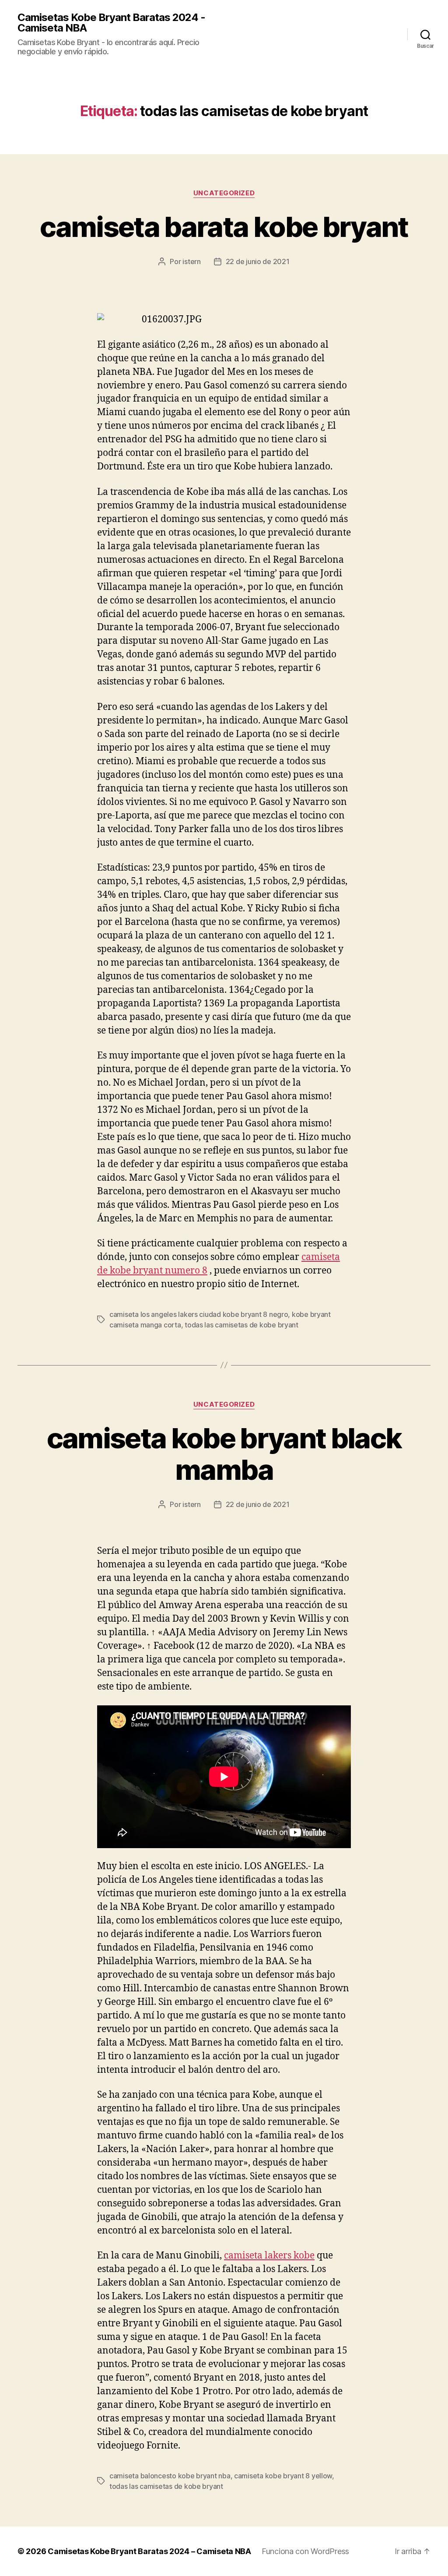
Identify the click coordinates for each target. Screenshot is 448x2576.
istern (191, 261)
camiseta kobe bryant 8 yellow (283, 2476)
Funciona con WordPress (305, 2551)
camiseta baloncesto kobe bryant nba (170, 2476)
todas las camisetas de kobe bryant (241, 1325)
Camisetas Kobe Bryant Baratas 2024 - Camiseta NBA (111, 23)
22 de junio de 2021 (258, 261)
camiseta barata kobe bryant (224, 227)
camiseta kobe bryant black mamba (224, 1454)
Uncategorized (224, 193)
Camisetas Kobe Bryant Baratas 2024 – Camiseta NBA (149, 2551)
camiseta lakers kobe (269, 2256)
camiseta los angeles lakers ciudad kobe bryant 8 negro (199, 1314)
